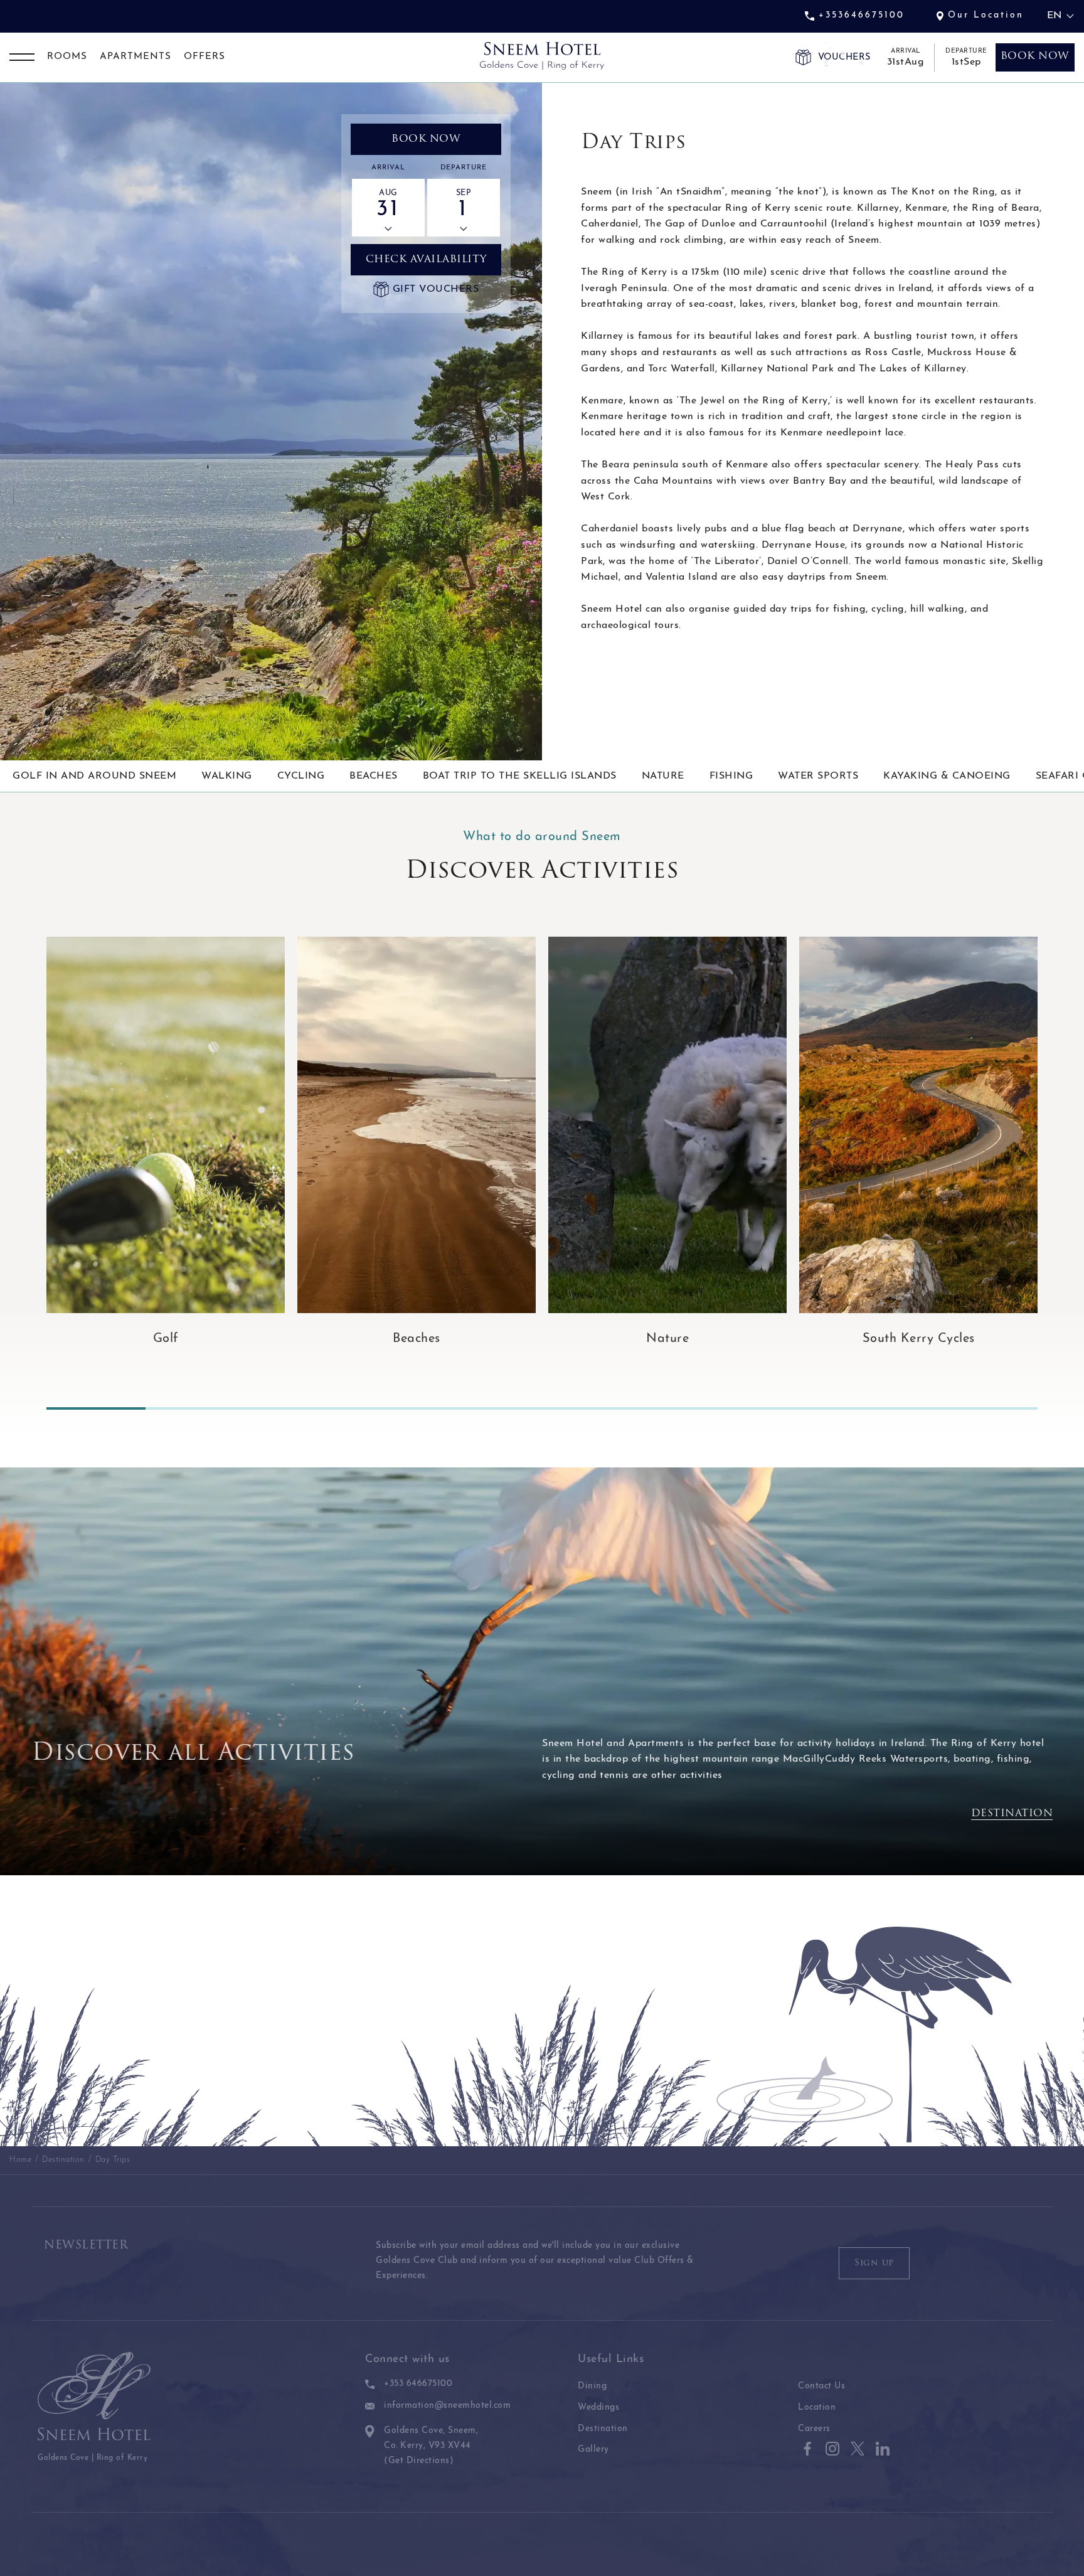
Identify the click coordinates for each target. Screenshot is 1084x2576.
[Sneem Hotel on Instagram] (832, 2449)
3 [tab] (294, 1408)
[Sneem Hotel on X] (858, 2449)
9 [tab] (889, 1408)
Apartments (135, 57)
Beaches (374, 776)
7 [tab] (691, 1408)
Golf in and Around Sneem (94, 776)
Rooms (67, 57)
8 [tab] (790, 1408)
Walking (227, 776)
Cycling (301, 776)
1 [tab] (96, 1408)
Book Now (426, 139)
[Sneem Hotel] (542, 56)
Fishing (731, 776)
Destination (1012, 1814)
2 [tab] (195, 1408)
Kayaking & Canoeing (947, 776)
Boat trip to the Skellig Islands (520, 776)
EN (1054, 16)
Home (20, 2160)
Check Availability (426, 260)
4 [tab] (393, 1408)
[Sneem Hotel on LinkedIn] (883, 2449)
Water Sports (818, 776)
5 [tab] (492, 1408)
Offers (205, 57)
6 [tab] (592, 1408)
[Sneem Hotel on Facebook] (807, 2449)
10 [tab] (988, 1408)
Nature (663, 776)
